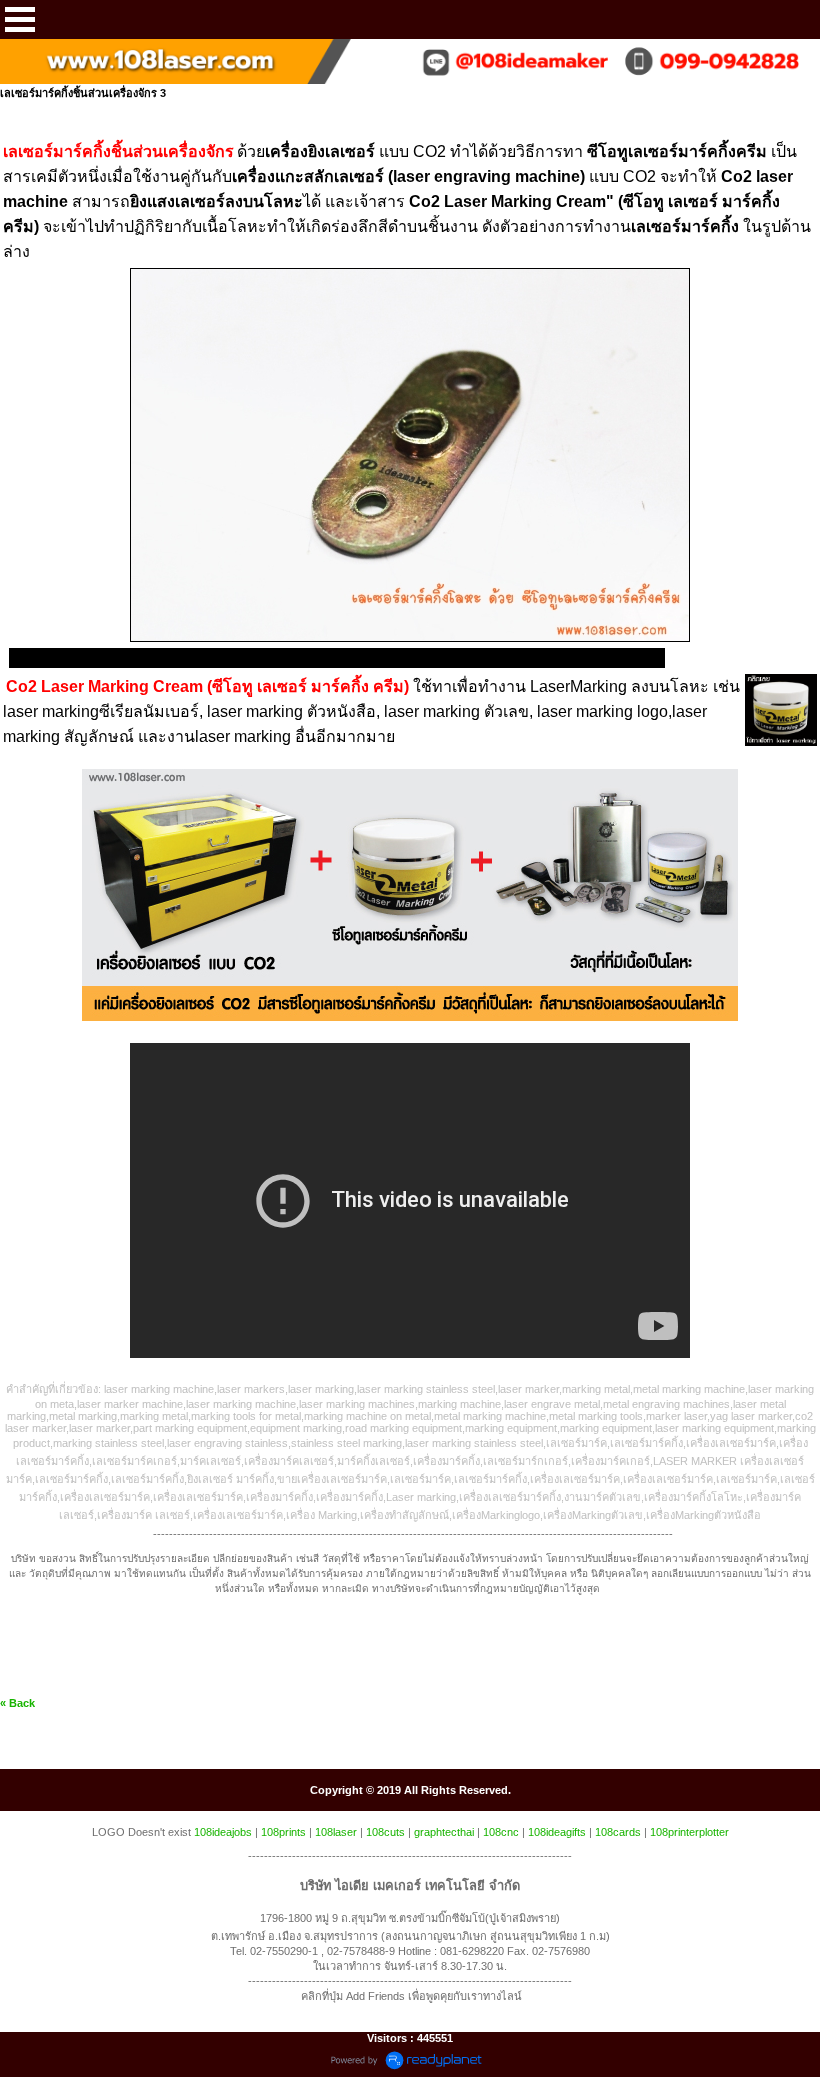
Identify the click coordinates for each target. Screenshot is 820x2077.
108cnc (501, 1832)
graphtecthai (444, 1832)
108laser (336, 1832)
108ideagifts (557, 1832)
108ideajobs (223, 1832)
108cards (618, 1832)
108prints (283, 1832)
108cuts (385, 1832)
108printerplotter (689, 1832)
